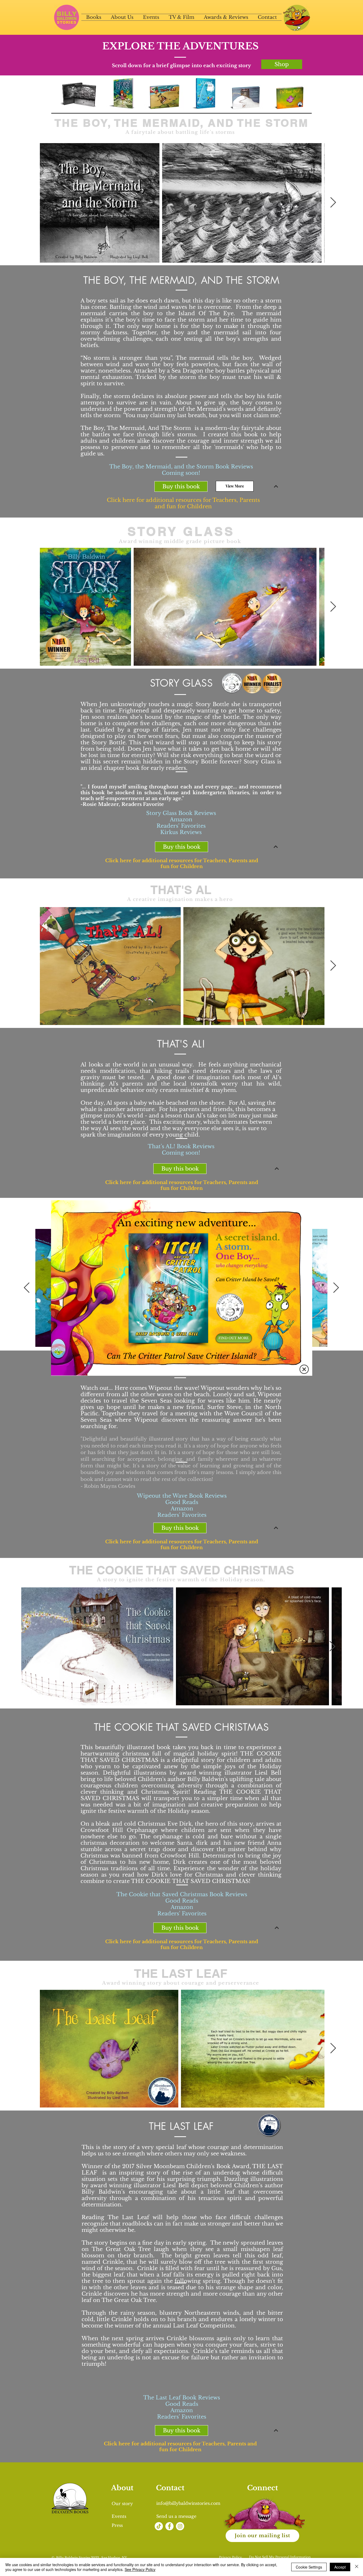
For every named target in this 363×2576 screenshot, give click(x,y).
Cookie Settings (309, 2567)
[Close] (357, 2567)
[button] (304, 1369)
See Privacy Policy (140, 2569)
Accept (340, 2567)
